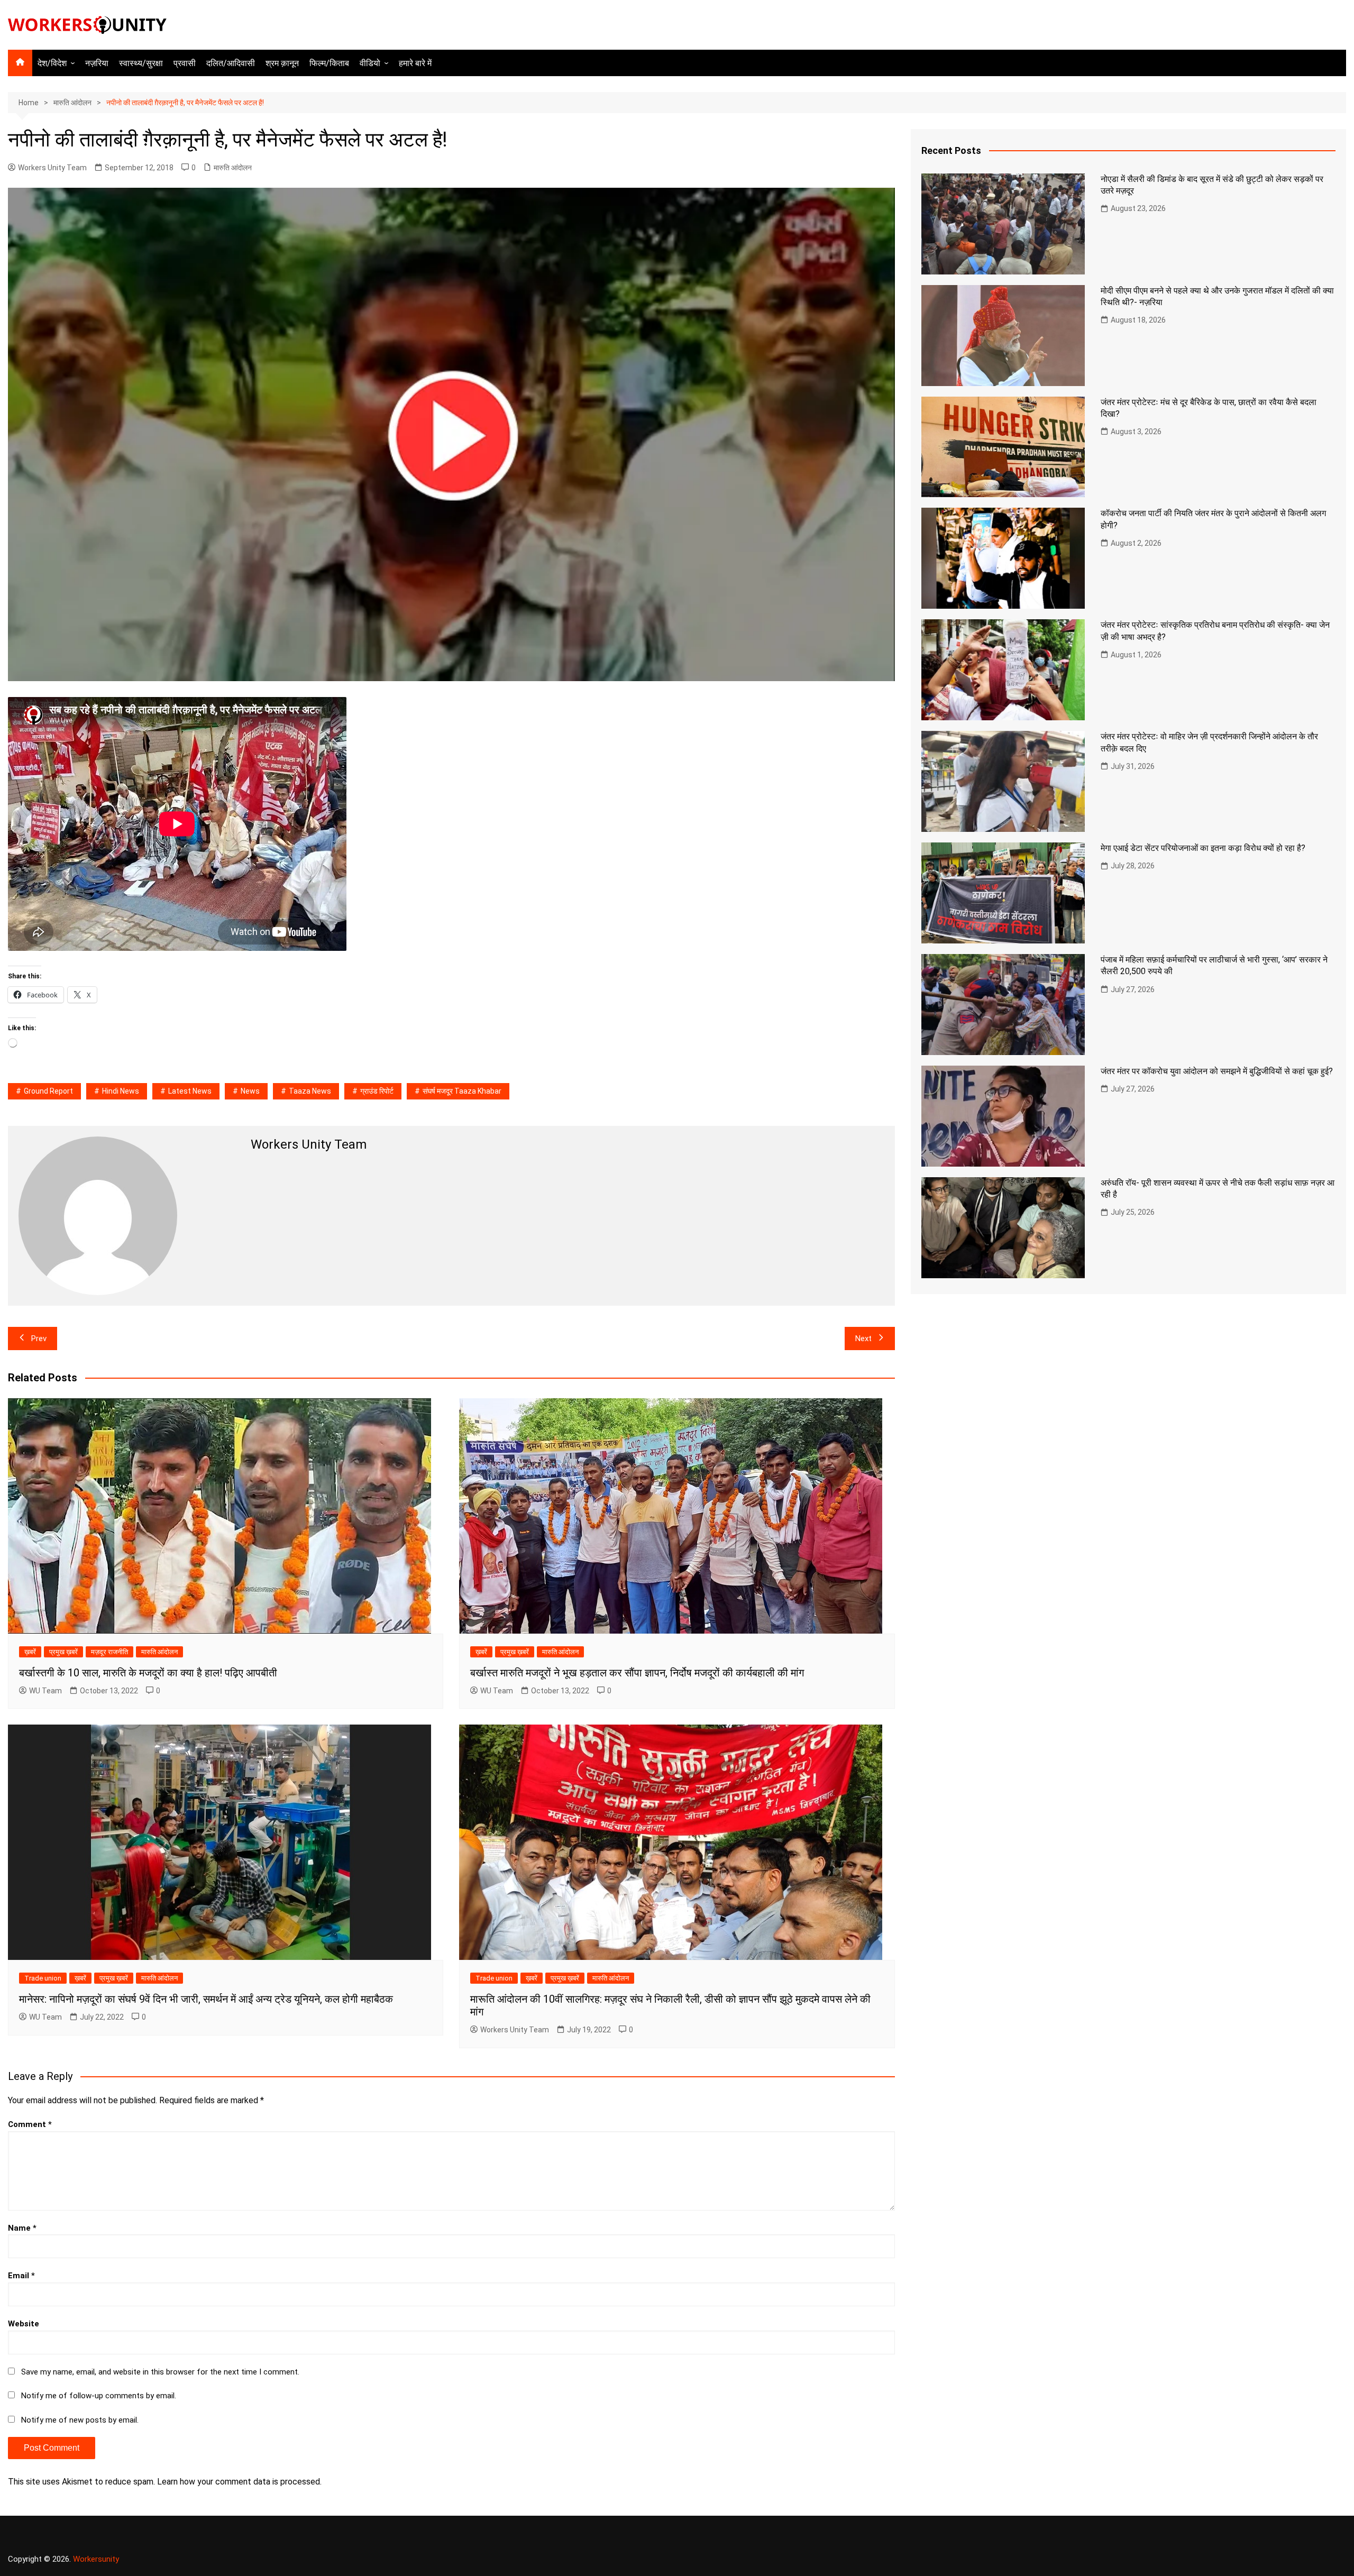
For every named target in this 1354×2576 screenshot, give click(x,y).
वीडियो (370, 63)
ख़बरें (30, 1652)
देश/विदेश (52, 63)
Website (24, 2324)
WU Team (45, 1691)
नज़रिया (97, 63)
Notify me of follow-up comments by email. (99, 2396)
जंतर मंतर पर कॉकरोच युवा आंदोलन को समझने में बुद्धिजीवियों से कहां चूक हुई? (1217, 1071)
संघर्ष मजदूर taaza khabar (462, 1091)
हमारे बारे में (415, 63)
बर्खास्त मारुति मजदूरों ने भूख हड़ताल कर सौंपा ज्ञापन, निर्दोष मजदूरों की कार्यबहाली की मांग (637, 1673)
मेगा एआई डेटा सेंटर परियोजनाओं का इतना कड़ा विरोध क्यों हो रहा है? (1203, 848)
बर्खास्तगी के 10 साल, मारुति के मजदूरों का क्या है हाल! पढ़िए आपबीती (148, 1673)
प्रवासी (185, 63)
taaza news (310, 1091)
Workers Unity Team (52, 168)
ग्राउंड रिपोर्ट (377, 1091)
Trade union (43, 1978)
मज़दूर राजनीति (109, 1652)
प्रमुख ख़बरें (63, 1652)
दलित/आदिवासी (231, 63)
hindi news (121, 1091)
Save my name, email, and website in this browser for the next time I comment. (160, 2372)
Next (863, 1339)
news (250, 1091)
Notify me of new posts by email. (80, 2420)
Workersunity (96, 2559)
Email (21, 2276)
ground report (48, 1091)
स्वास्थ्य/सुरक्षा (141, 63)
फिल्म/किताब (329, 63)
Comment (30, 2124)
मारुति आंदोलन (233, 168)
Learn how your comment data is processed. (239, 2482)
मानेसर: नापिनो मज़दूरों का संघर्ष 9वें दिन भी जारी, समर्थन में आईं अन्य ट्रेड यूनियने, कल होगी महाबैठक (206, 1999)
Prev (39, 1339)
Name (22, 2228)
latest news (190, 1091)
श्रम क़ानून (282, 63)
